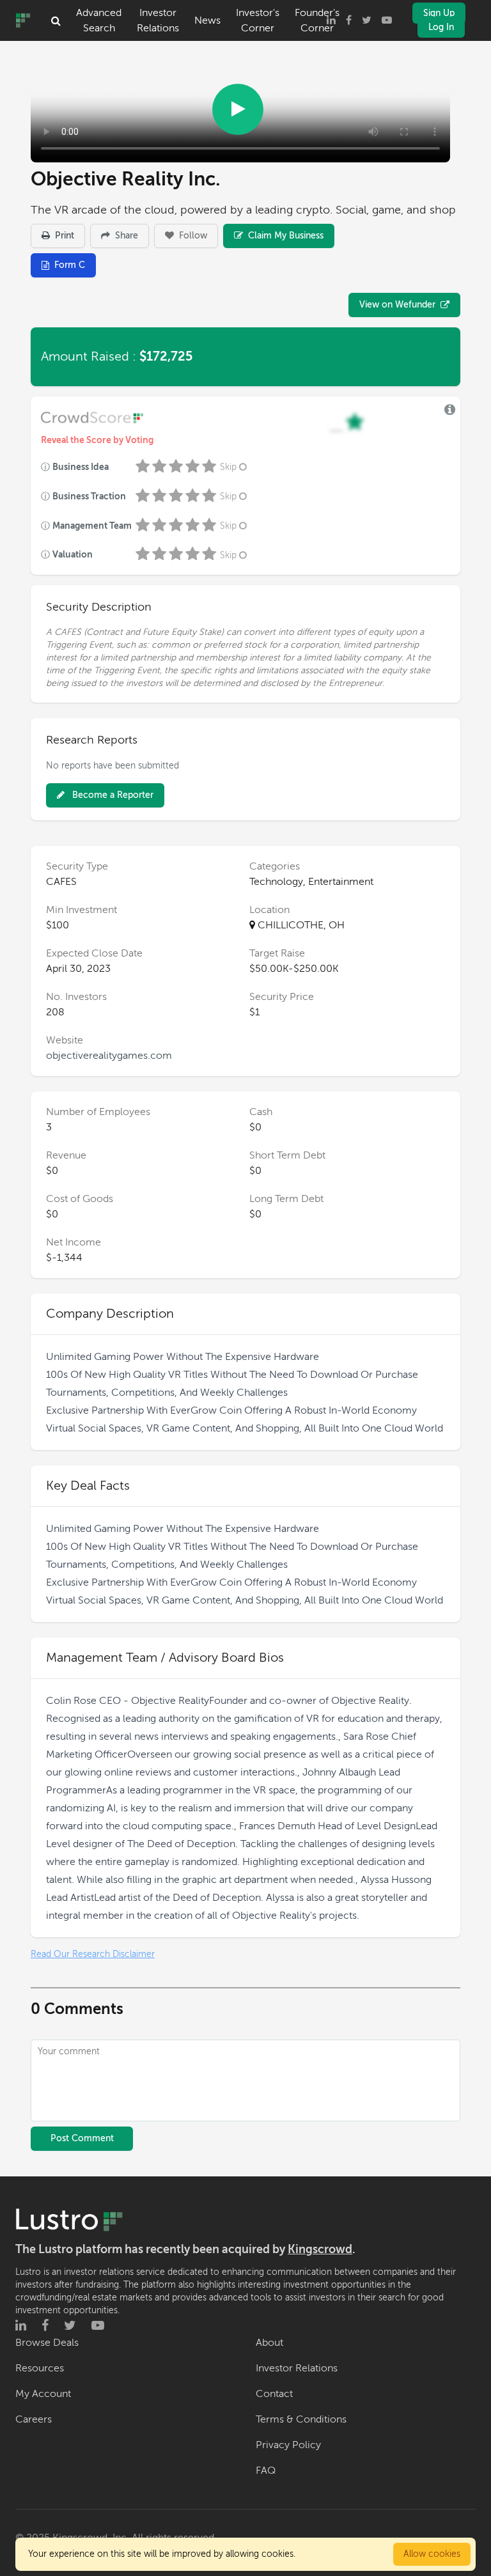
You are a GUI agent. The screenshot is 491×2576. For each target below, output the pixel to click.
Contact (274, 2394)
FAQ (266, 2471)
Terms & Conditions (301, 2419)
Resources (40, 2368)
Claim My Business (284, 236)
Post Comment (82, 2138)
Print (63, 236)
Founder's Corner (317, 20)
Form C (70, 265)
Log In (441, 27)
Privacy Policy (288, 2445)
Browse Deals (47, 2343)
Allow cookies (432, 2554)
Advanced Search (99, 20)
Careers (34, 2419)
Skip (228, 467)
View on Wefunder (397, 305)
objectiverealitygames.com (109, 1056)
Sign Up (439, 13)
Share (125, 236)
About (269, 2343)
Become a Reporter (112, 795)
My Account (43, 2394)
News (207, 20)
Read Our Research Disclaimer (93, 1954)
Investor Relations (158, 20)
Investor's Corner (258, 20)
